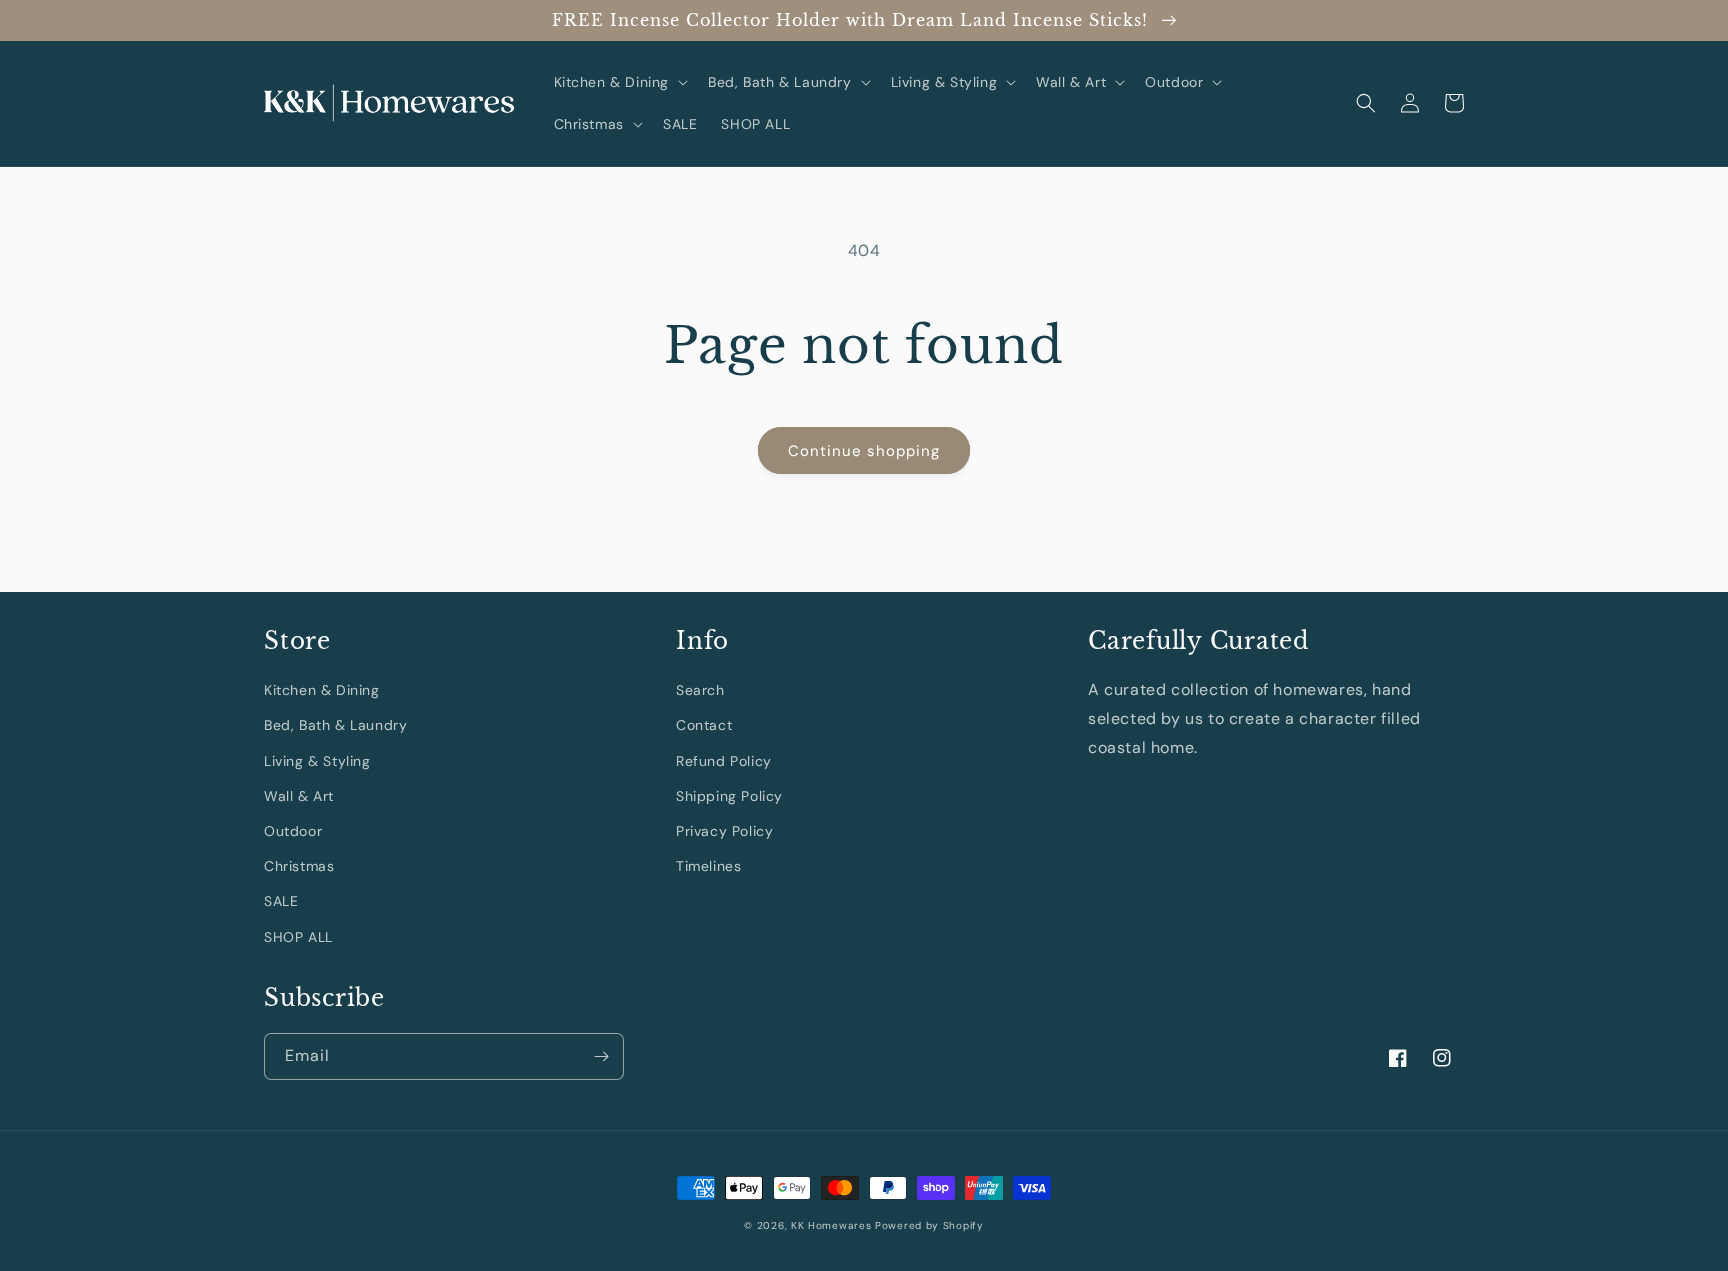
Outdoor (293, 831)
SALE (281, 901)
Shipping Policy (729, 796)
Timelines (708, 866)
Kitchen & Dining (322, 690)
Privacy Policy (724, 831)
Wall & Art (299, 796)
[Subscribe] (601, 1056)
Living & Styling (317, 761)
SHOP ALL (298, 937)
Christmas (299, 866)
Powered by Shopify (929, 1225)
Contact (704, 725)
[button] (619, 82)
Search (700, 690)
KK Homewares (831, 1225)
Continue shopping (864, 451)
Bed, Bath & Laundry (335, 725)
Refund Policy (724, 761)
